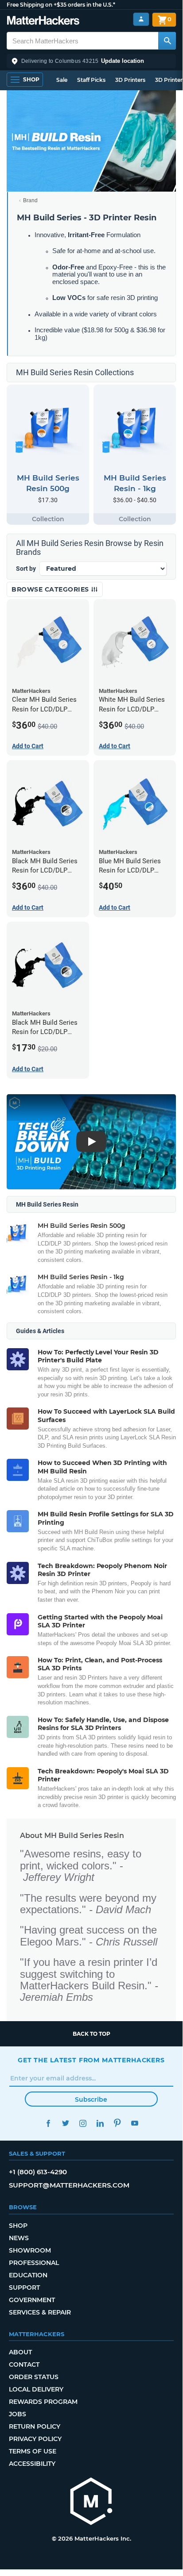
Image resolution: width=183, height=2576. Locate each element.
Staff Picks (91, 80)
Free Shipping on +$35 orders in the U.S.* (61, 5)
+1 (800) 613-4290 (38, 2172)
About (20, 2352)
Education (28, 2275)
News (19, 2238)
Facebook (48, 2123)
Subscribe (91, 2099)
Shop (18, 2226)
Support (24, 2288)
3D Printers (130, 80)
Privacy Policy (35, 2439)
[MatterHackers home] (43, 21)
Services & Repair (40, 2312)
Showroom (30, 2250)
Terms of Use (33, 2451)
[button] (91, 61)
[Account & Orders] (141, 19)
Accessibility (32, 2464)
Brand (30, 200)
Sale (62, 80)
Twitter (65, 2123)
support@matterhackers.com (69, 2185)
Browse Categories (51, 589)
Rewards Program (43, 2402)
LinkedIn (100, 2123)
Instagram (83, 2123)
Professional (34, 2263)
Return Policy (35, 2426)
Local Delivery (36, 2389)
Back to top (91, 2034)
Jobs (18, 2414)
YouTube (134, 2123)
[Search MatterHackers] (167, 41)
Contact (24, 2365)
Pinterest (117, 2123)
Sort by (26, 569)
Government (32, 2300)
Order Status (34, 2377)
